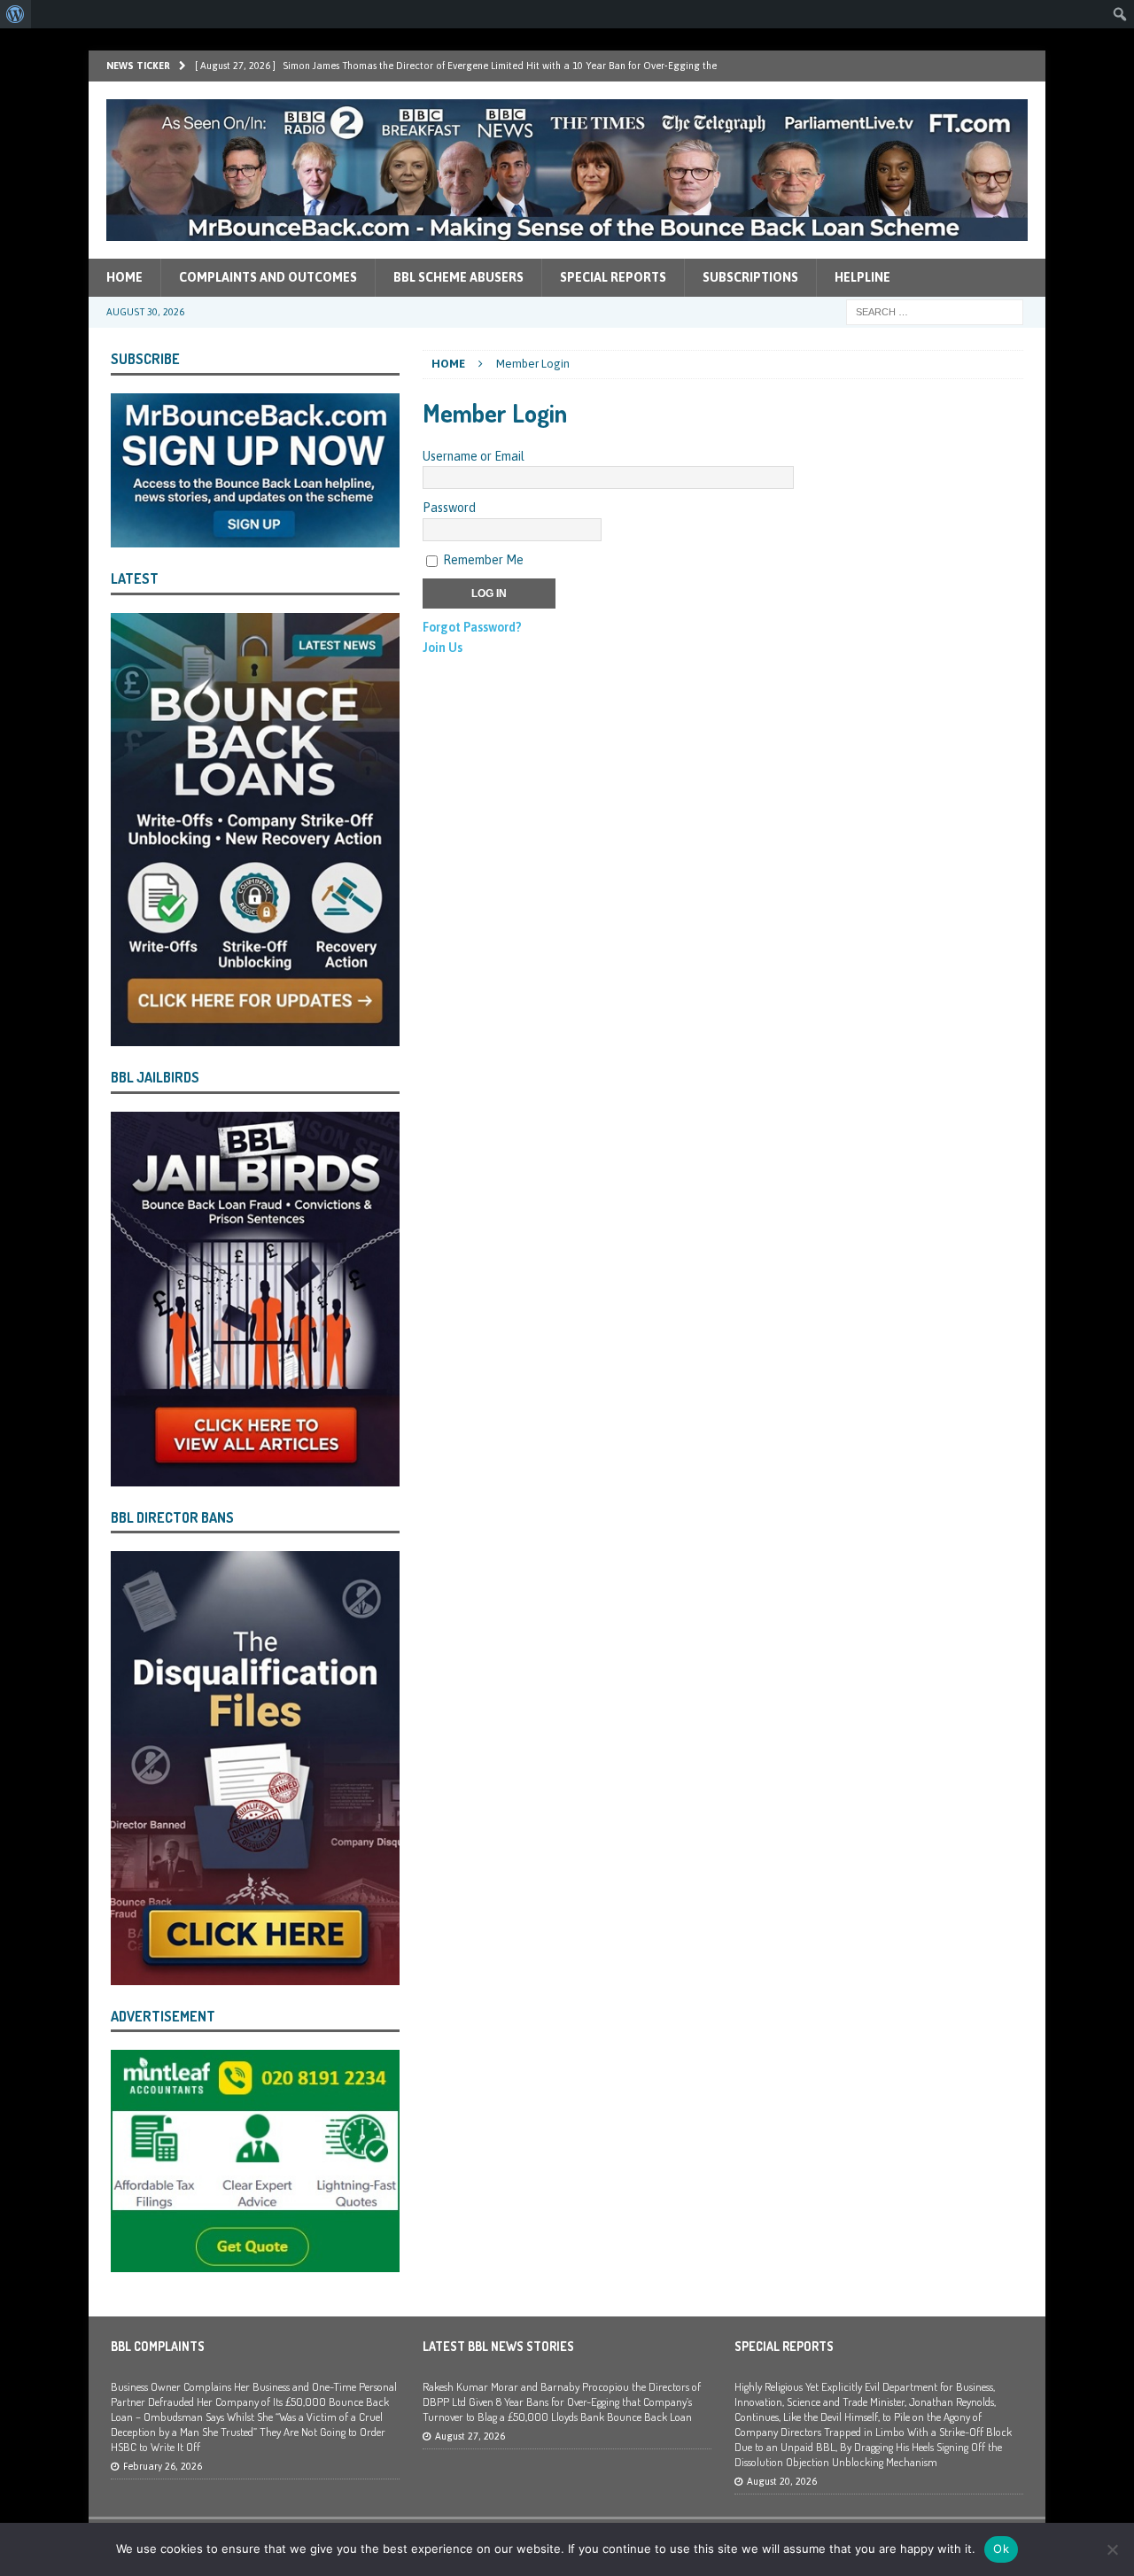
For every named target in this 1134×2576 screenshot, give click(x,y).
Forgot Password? (472, 627)
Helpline (862, 277)
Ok (1001, 2549)
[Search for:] (935, 311)
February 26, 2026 (163, 2466)
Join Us (443, 648)
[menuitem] (16, 14)
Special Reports (613, 277)
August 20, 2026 (782, 2481)
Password (449, 508)
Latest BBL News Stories (498, 2346)
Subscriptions (750, 277)
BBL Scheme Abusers (458, 277)
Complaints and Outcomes (268, 277)
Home (124, 277)
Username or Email (474, 456)
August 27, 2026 (470, 2436)
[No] (1112, 2549)
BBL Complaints (158, 2346)
